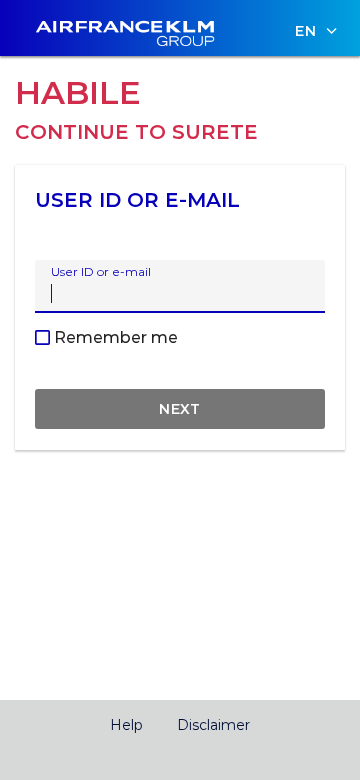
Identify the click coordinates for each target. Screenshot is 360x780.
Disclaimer (213, 725)
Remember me (114, 337)
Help (126, 725)
